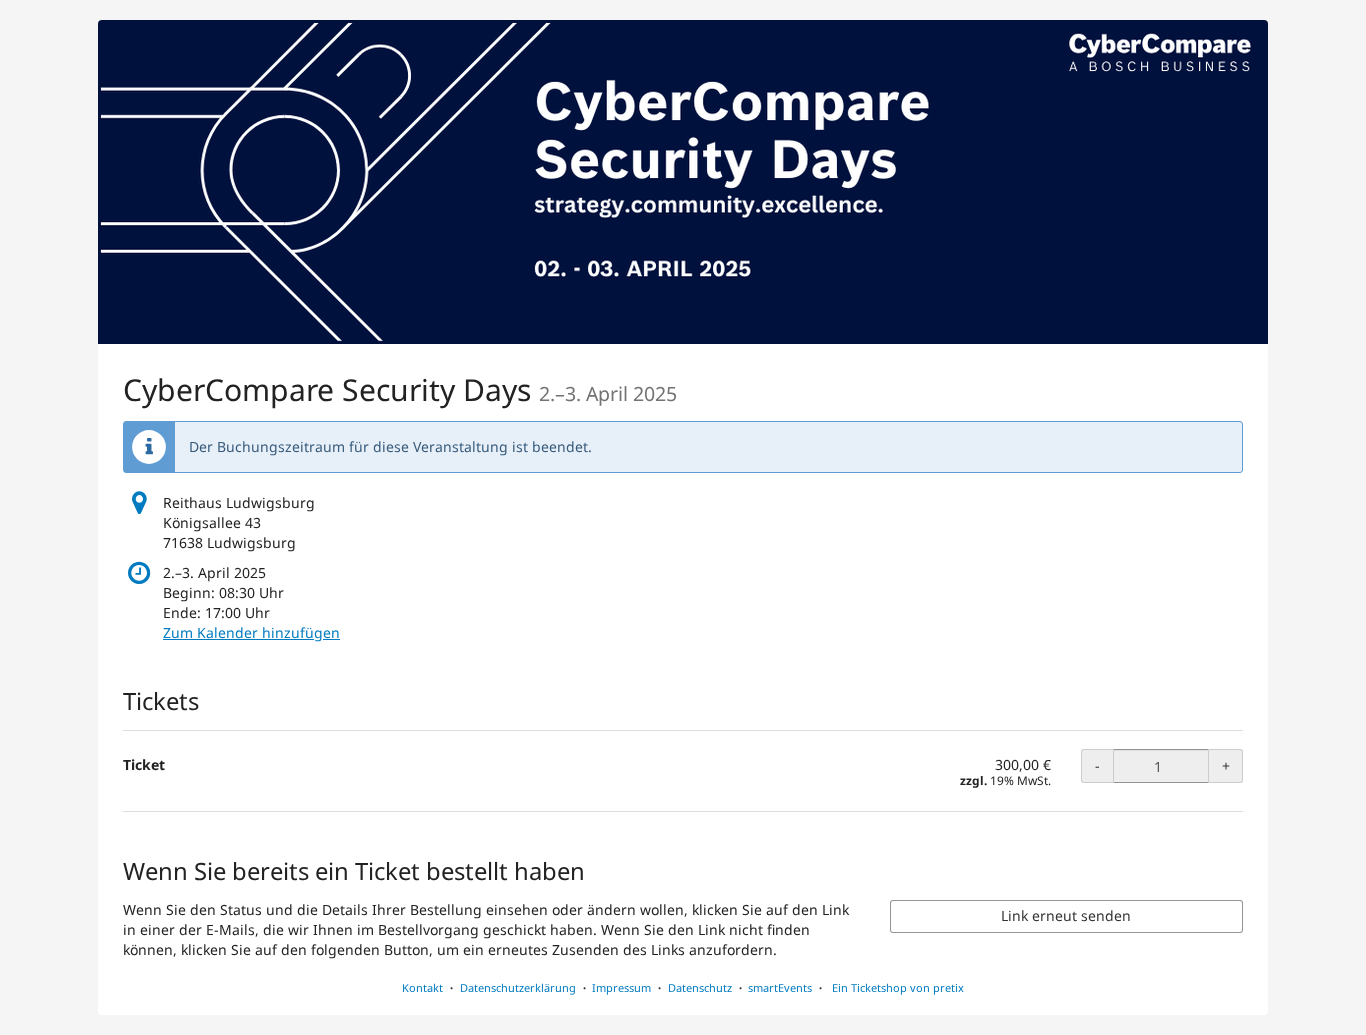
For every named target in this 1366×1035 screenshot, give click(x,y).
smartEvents (780, 987)
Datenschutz (700, 987)
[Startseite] (683, 182)
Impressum (621, 987)
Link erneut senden (1066, 915)
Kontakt (422, 987)
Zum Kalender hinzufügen (251, 632)
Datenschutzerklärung (518, 987)
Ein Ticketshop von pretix (898, 987)
